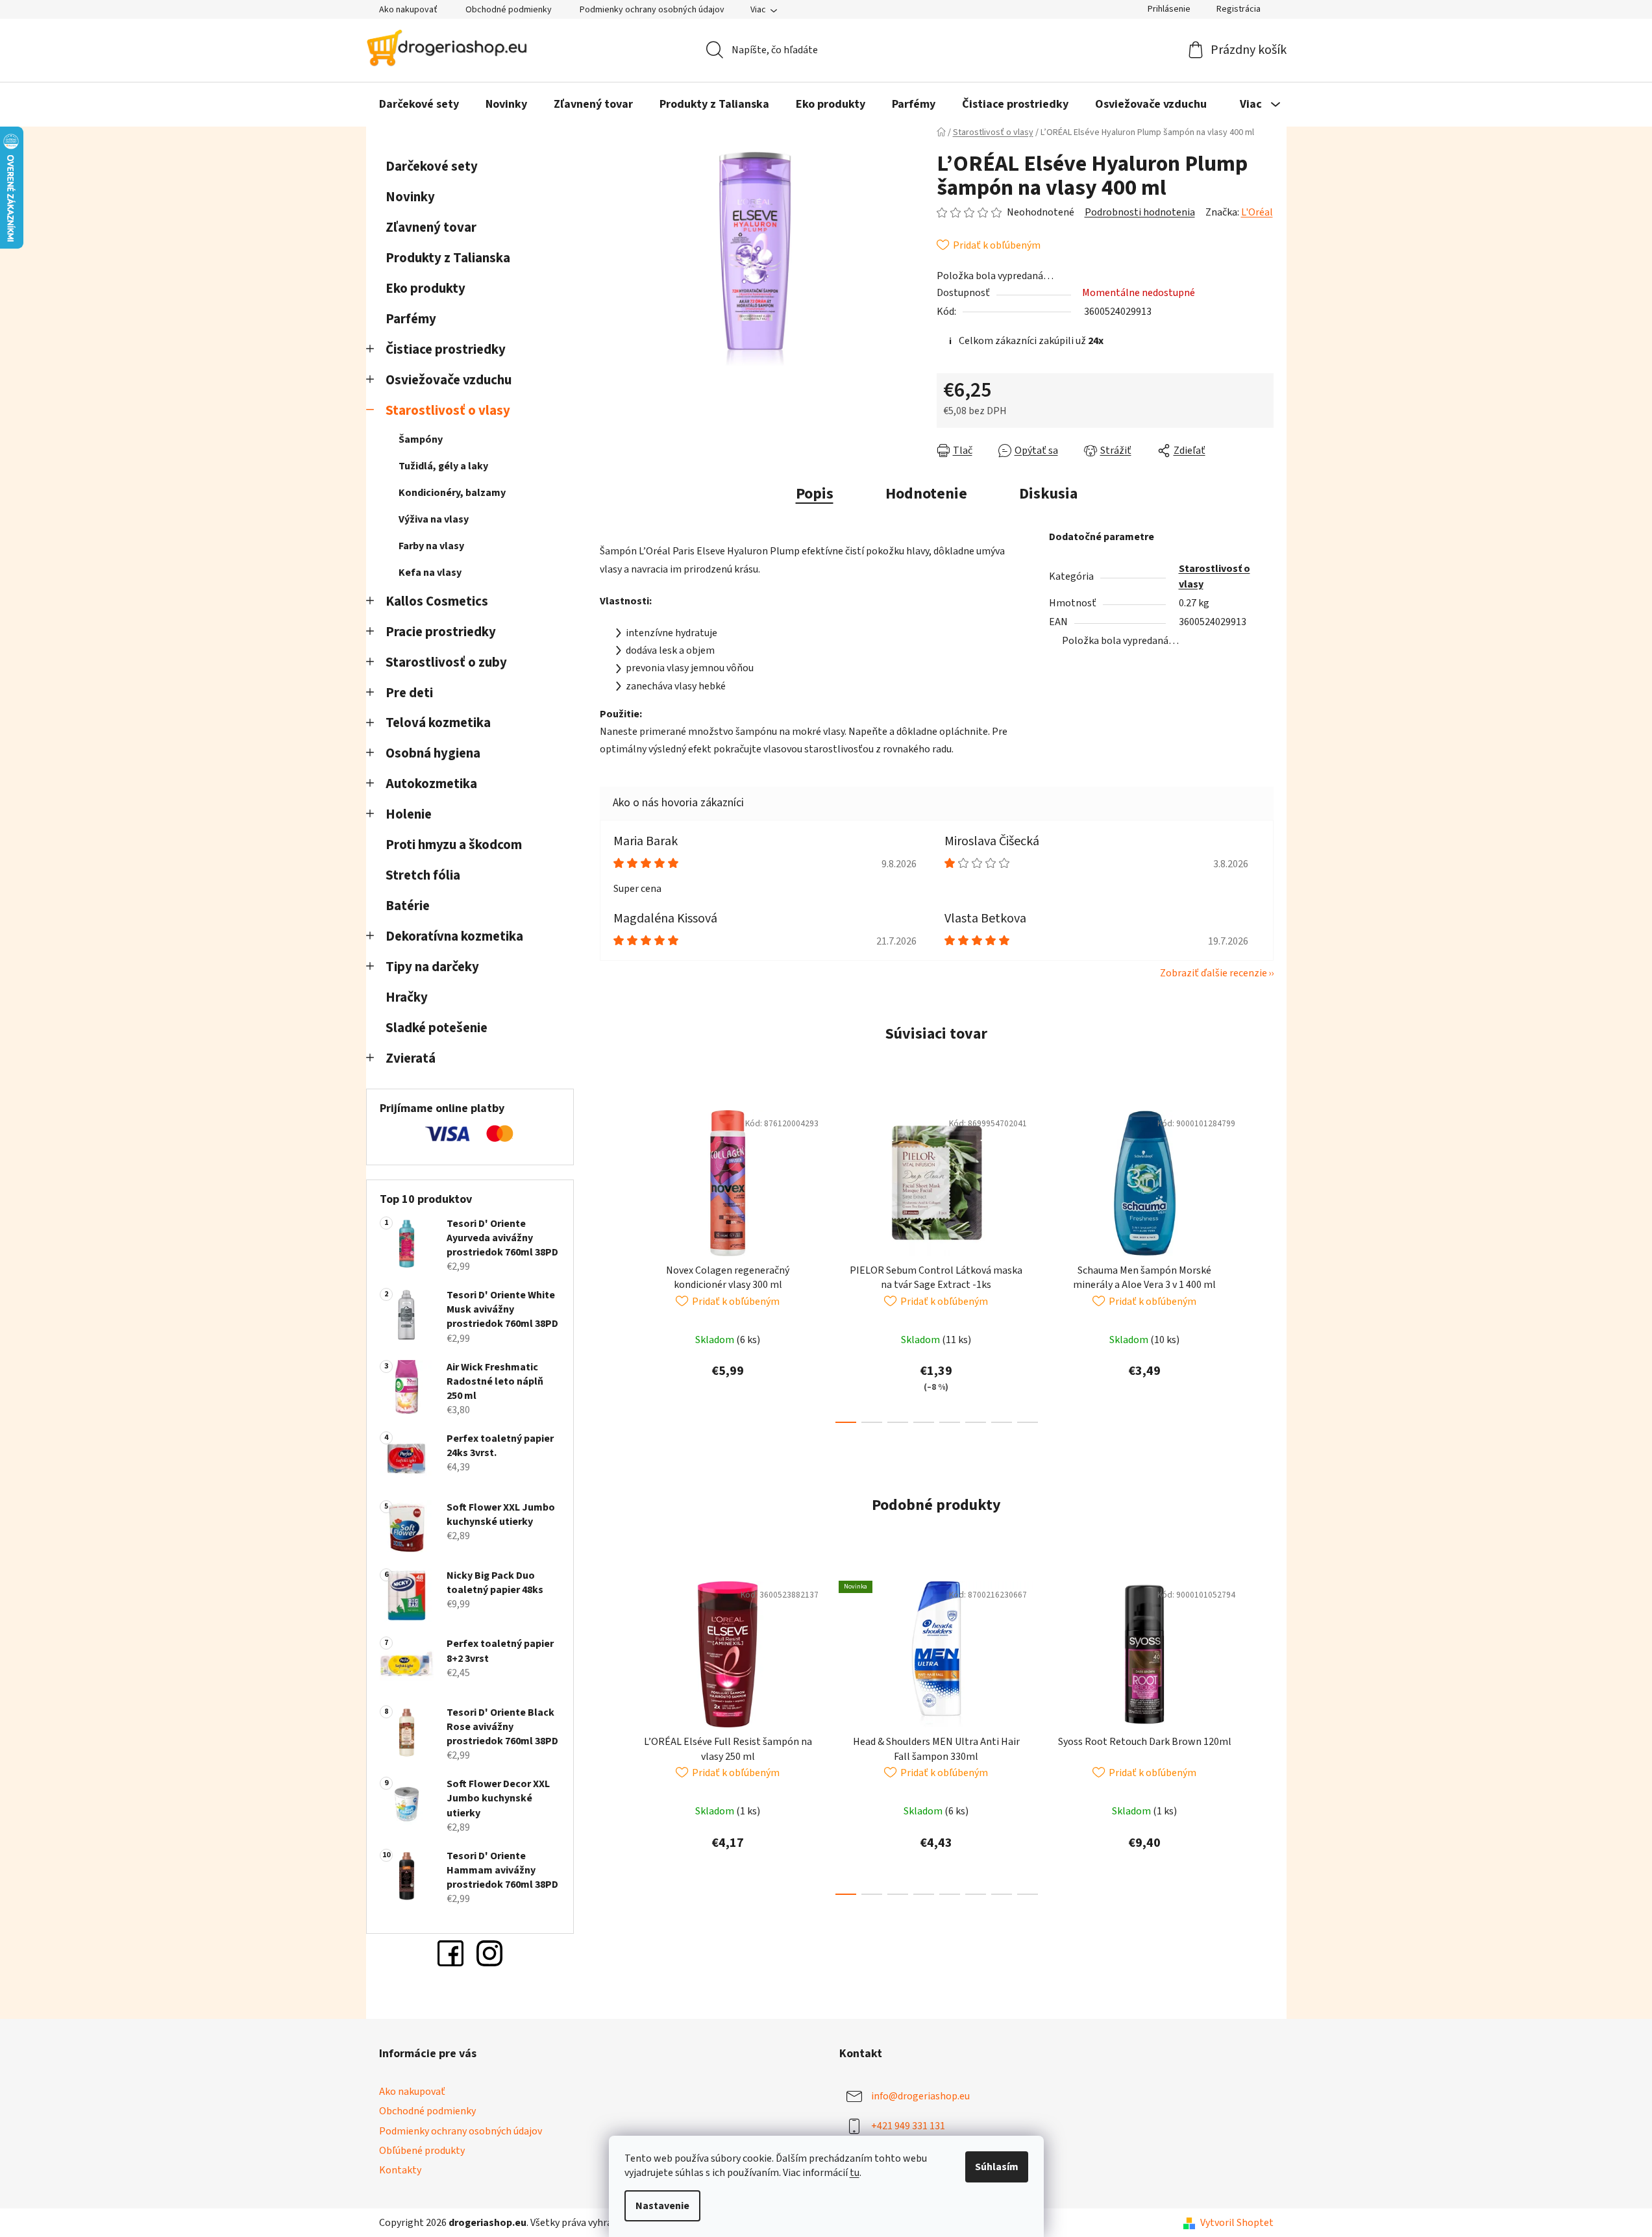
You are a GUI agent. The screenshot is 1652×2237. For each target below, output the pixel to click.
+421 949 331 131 (908, 2126)
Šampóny (421, 439)
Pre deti (409, 693)
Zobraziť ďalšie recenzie (1214, 973)
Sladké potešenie (437, 1028)
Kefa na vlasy (430, 573)
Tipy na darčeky (432, 967)
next (1263, 1263)
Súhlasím (997, 2167)
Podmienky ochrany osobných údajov (652, 10)
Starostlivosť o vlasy (448, 411)
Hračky (408, 997)
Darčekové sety (432, 167)
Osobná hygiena (433, 753)
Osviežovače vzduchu (449, 380)
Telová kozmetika (438, 723)
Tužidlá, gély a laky (443, 466)
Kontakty (400, 2170)
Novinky (410, 197)
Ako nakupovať (408, 10)
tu (855, 2173)
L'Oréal (1257, 212)
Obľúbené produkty (422, 2151)
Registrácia (1239, 9)
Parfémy (411, 319)
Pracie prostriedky (441, 632)
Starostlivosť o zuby (446, 662)
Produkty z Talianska (448, 258)
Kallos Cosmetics (437, 601)
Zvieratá (411, 1058)
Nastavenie (662, 2206)
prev (610, 1263)
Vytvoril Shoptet (1237, 2223)
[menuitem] (419, 105)
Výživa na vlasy (434, 519)
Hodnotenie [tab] (926, 494)
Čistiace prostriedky (446, 350)
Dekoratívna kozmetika (454, 936)
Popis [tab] (815, 494)
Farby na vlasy (431, 546)
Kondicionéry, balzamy (452, 493)
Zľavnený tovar (431, 228)
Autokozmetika (431, 784)
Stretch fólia (423, 875)
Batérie (408, 906)
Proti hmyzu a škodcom (454, 845)
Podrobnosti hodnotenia (1140, 212)
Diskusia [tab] (1048, 494)
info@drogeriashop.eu (920, 2096)
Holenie (409, 814)
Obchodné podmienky (509, 10)
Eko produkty (425, 289)
